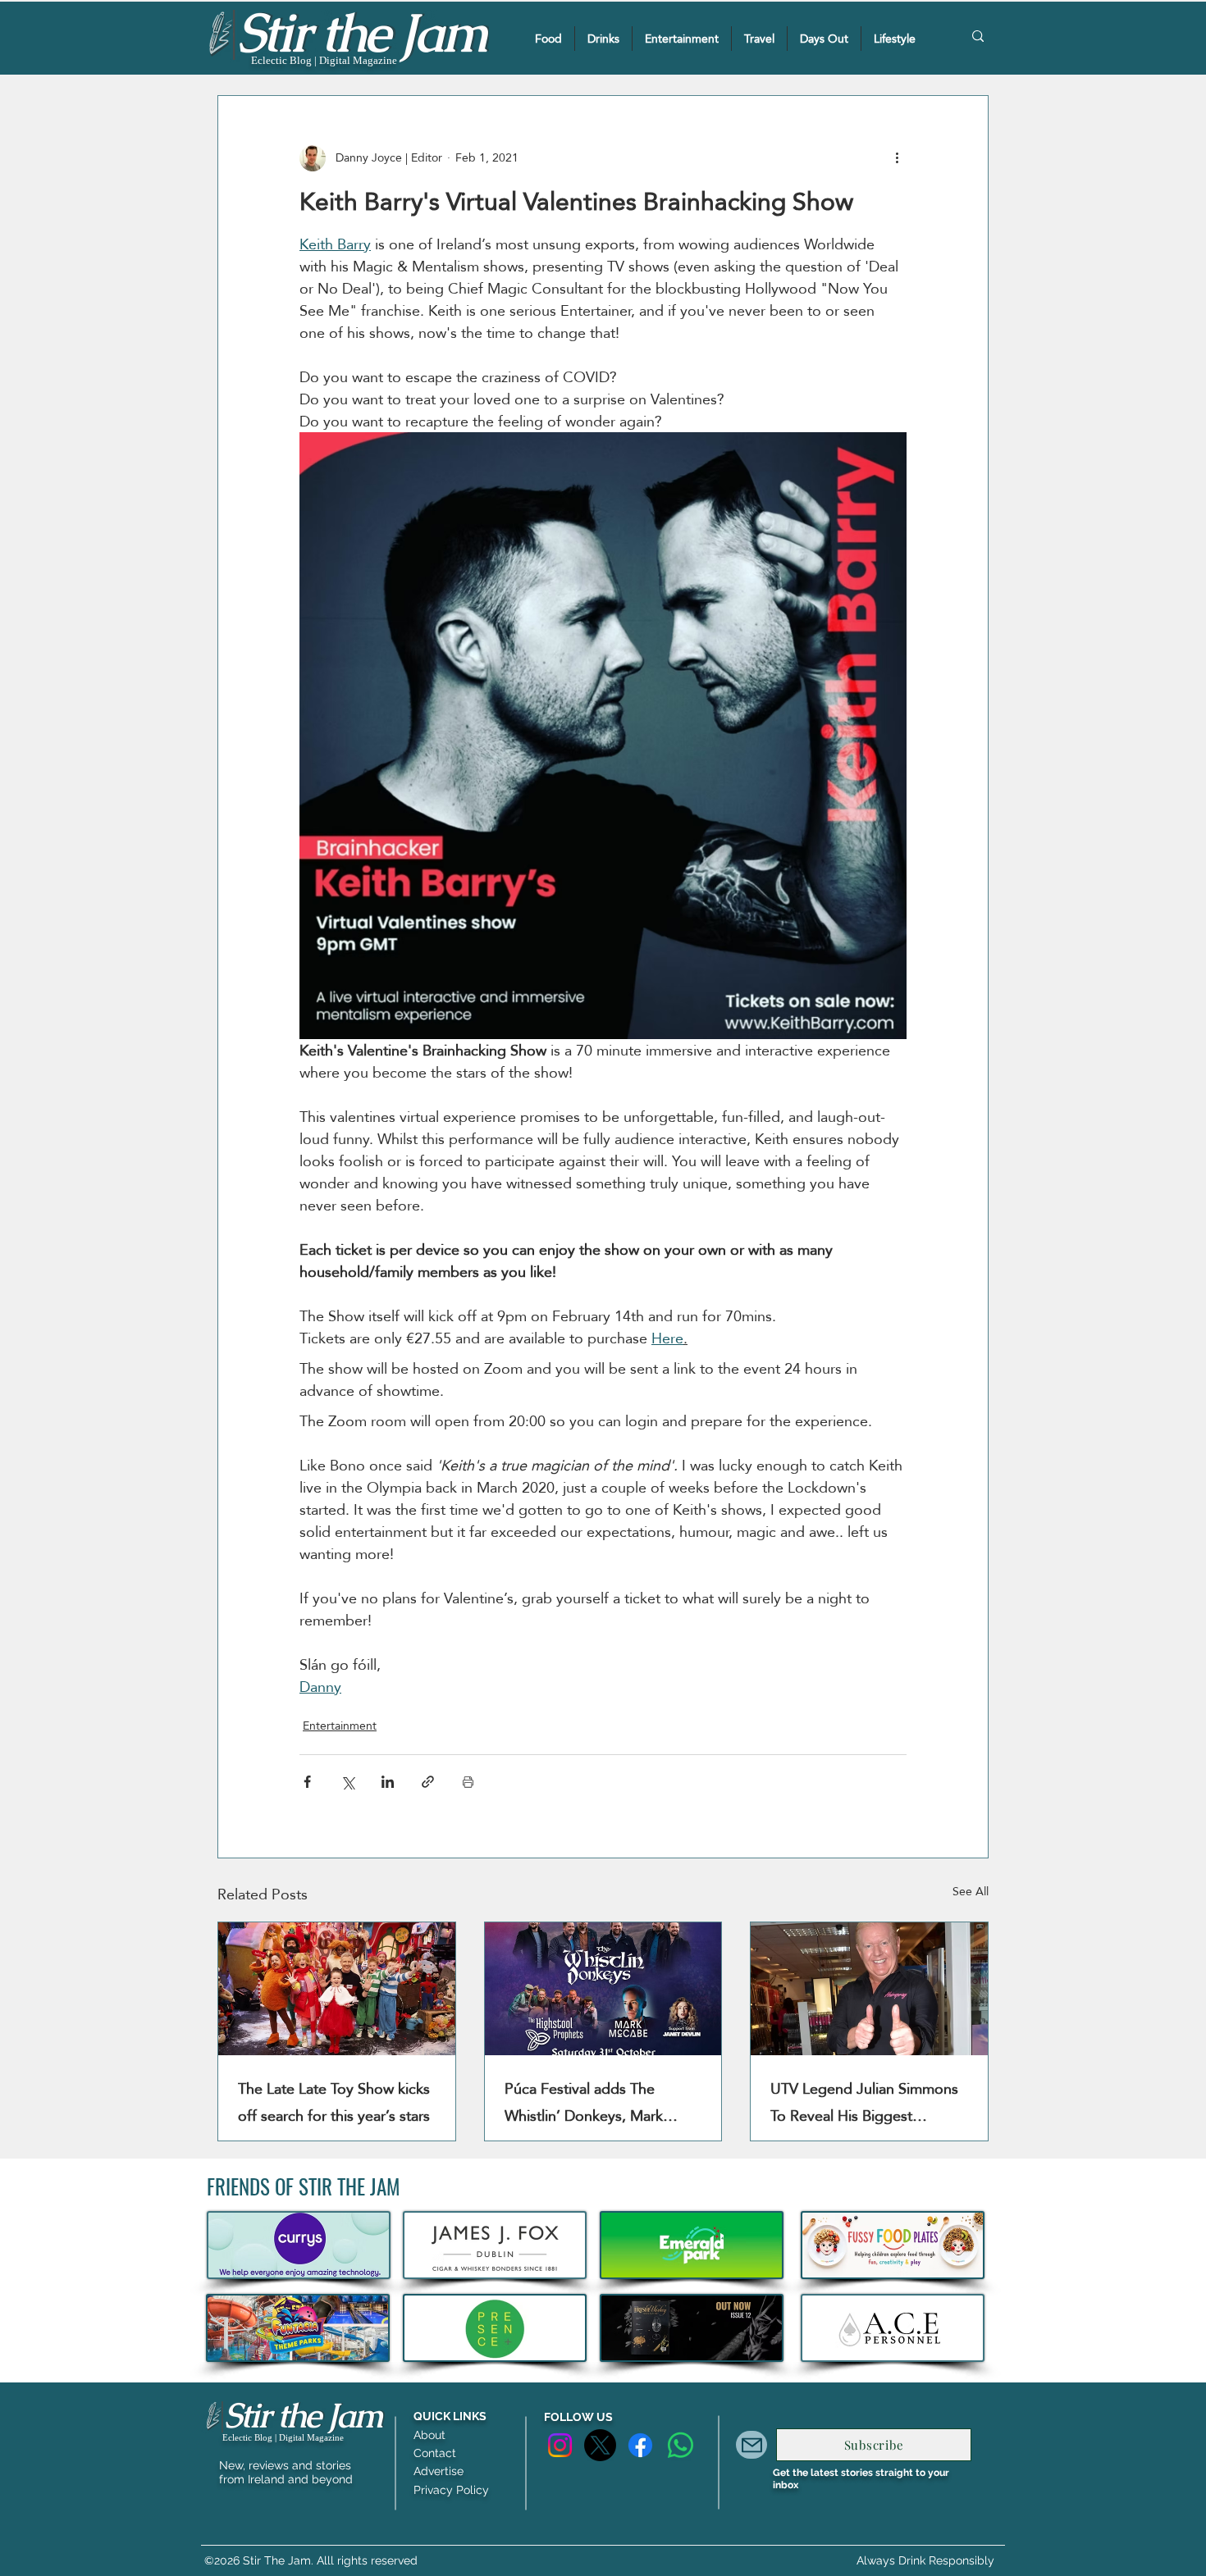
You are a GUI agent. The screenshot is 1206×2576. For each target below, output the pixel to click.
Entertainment (340, 1726)
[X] (600, 2445)
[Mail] (751, 2445)
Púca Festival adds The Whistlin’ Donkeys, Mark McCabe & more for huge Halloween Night (589, 2102)
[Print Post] (468, 1782)
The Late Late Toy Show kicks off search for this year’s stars (334, 2102)
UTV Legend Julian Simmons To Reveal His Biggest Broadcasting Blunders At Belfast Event (864, 2102)
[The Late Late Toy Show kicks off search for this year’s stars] (337, 1989)
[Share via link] (428, 1782)
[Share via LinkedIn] (388, 1782)
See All (971, 1892)
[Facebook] (640, 2445)
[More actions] (897, 158)
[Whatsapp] (681, 2445)
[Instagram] (560, 2445)
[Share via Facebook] (307, 1782)
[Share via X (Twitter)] (347, 1782)
